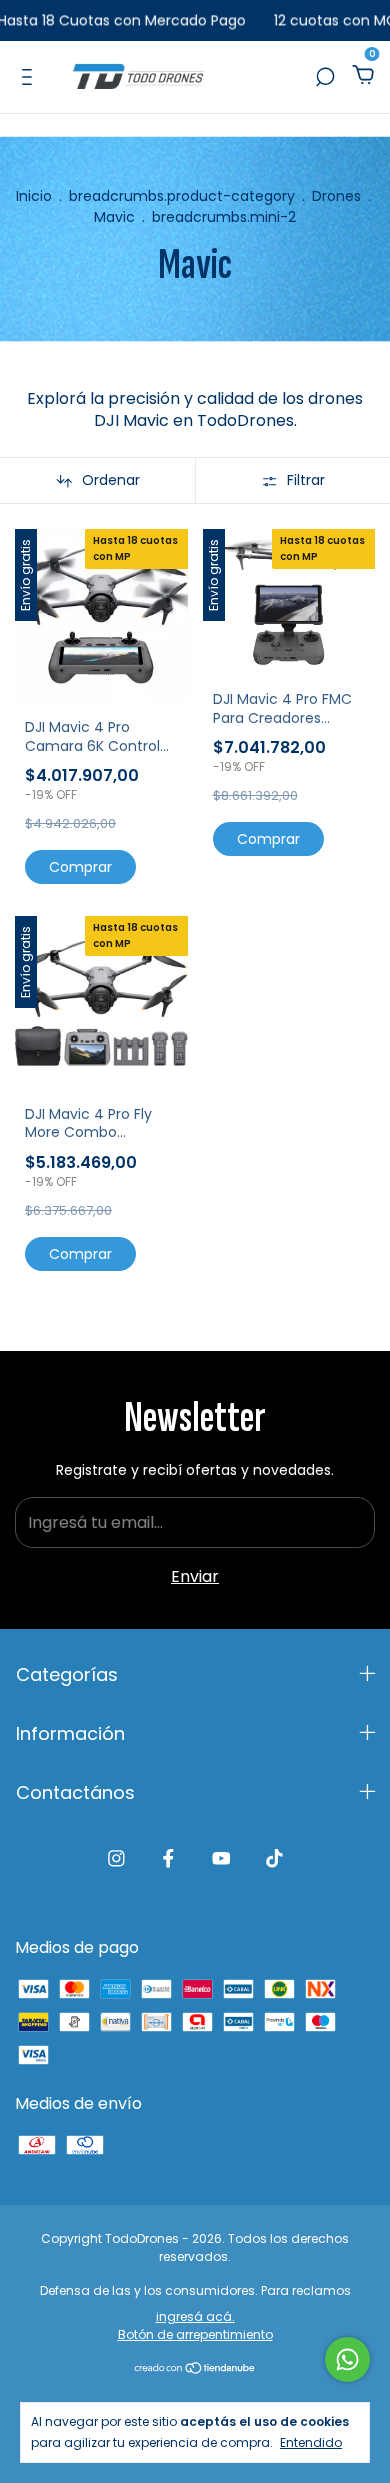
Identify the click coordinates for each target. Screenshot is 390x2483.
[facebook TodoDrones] (168, 1858)
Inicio (34, 196)
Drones (336, 196)
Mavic (114, 217)
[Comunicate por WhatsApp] (347, 2359)
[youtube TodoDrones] (221, 1858)
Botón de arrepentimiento (195, 2334)
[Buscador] (325, 76)
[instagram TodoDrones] (116, 1858)
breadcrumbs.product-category (182, 196)
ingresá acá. (195, 2316)
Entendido (311, 2442)
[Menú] (30, 76)
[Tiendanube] (195, 2369)
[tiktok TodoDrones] (274, 1858)
